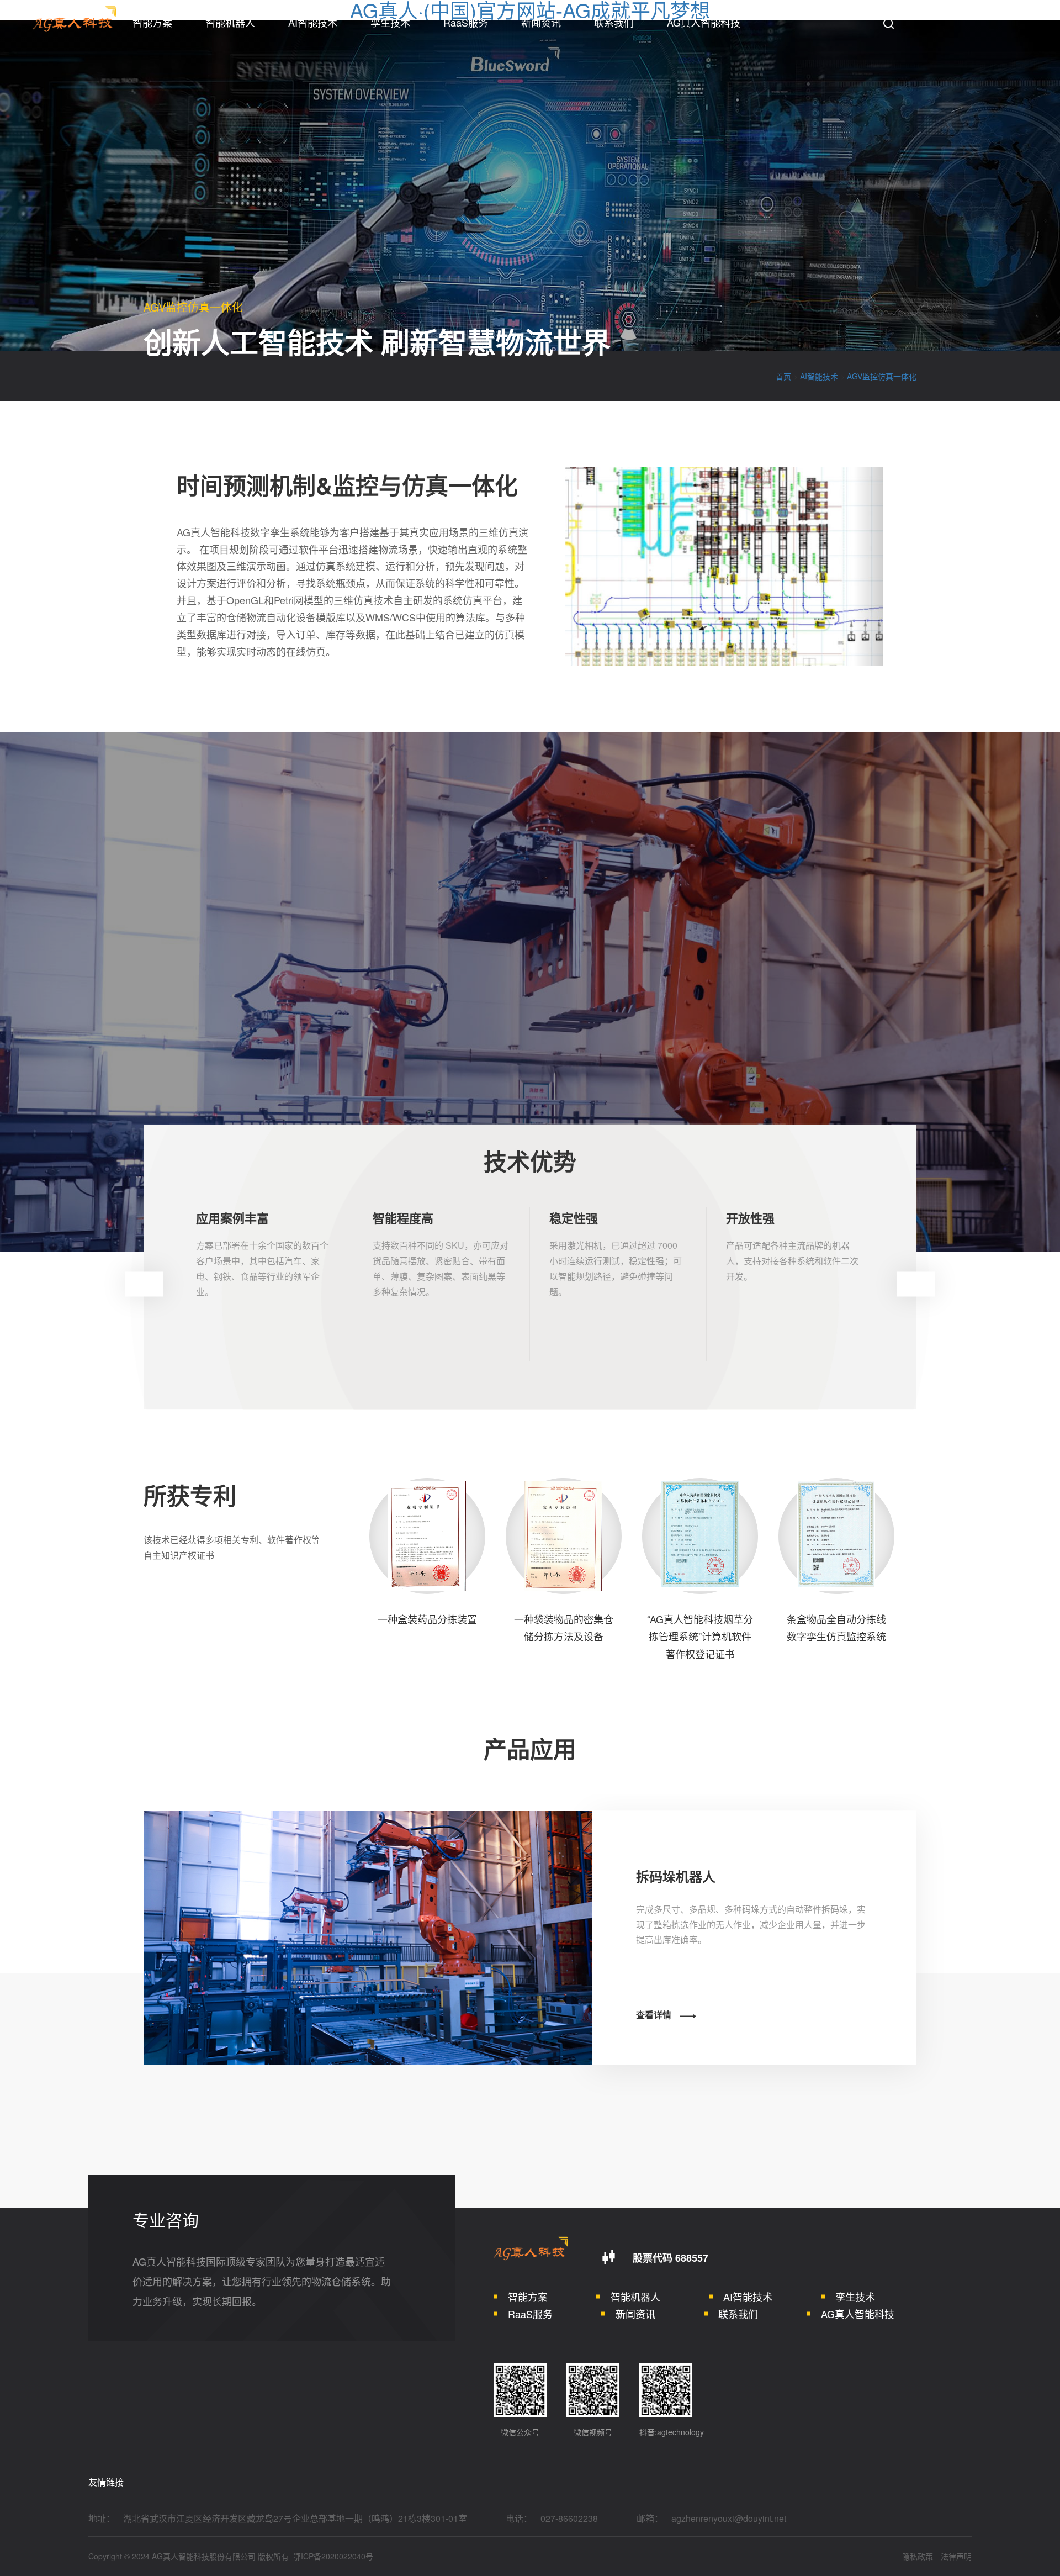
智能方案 (152, 22)
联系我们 (614, 22)
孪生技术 (390, 22)
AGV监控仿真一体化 (882, 376)
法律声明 (956, 2556)
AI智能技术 (313, 22)
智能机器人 (230, 22)
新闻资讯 (541, 22)
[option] (265, 1284)
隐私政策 (918, 2556)
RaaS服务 (466, 22)
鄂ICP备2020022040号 (333, 2556)
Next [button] (916, 1284)
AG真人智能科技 (704, 22)
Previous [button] (144, 1284)
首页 (783, 376)
